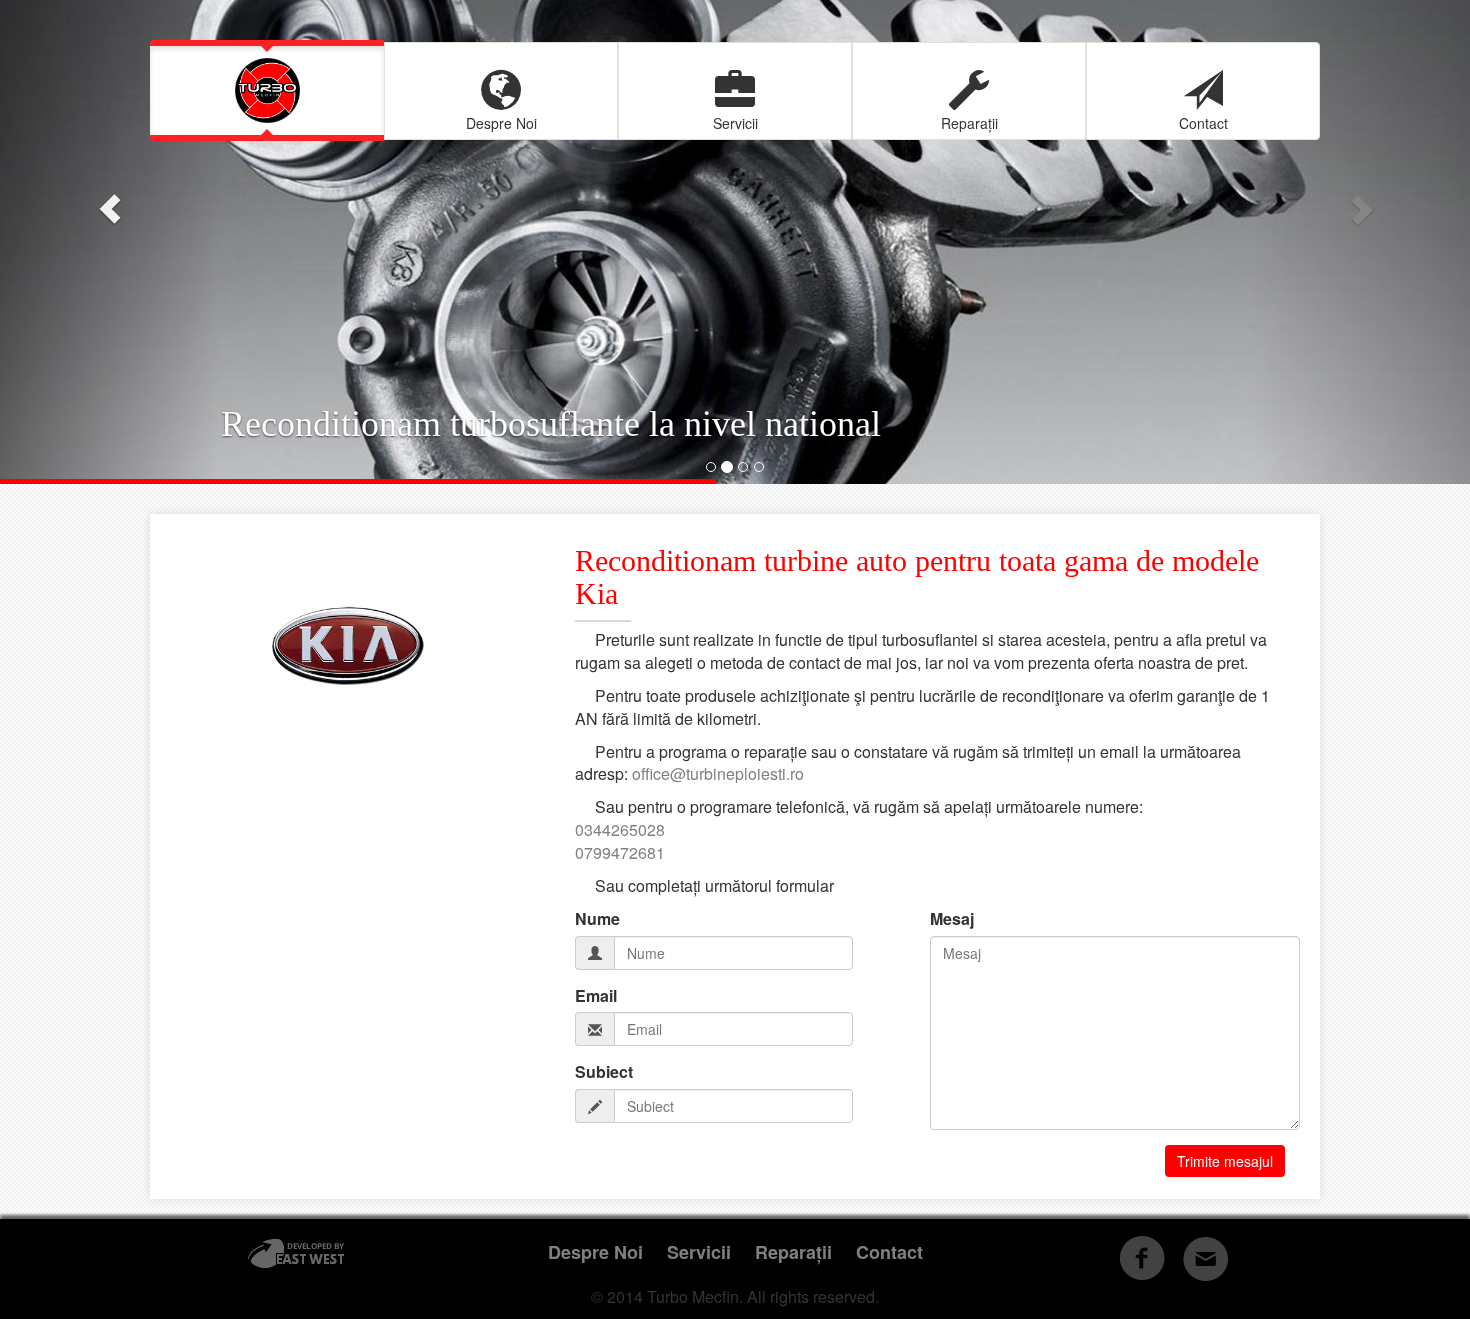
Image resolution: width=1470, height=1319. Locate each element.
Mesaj (952, 919)
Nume (597, 919)
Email (596, 996)
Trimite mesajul (1225, 1161)
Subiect (604, 1072)
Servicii (735, 123)
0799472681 (620, 852)
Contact (1203, 123)
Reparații (969, 123)
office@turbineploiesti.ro (718, 773)
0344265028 (620, 829)
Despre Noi (501, 123)
